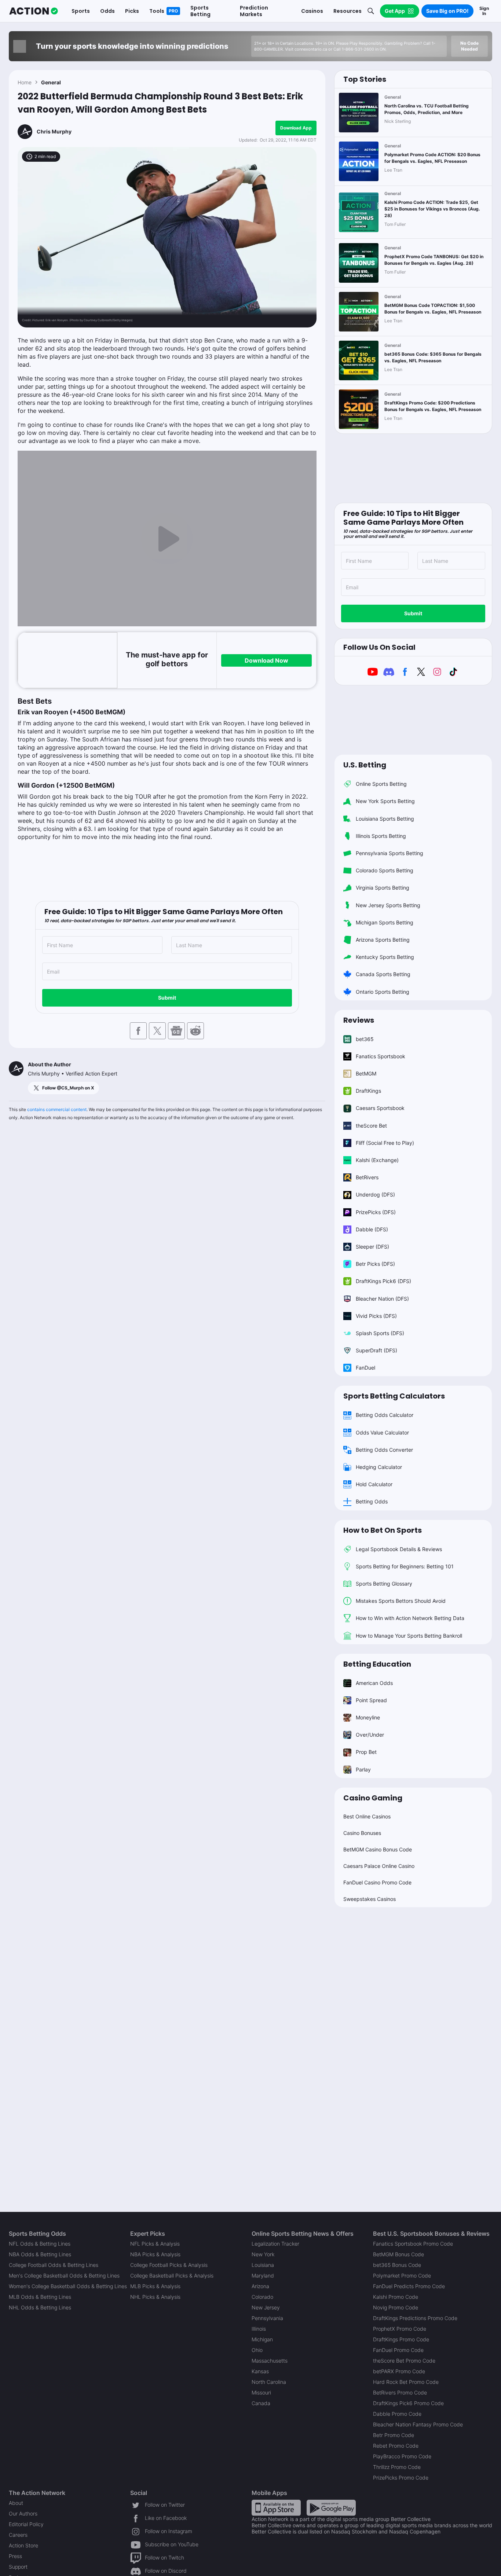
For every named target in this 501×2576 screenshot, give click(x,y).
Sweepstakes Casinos (370, 1899)
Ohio (257, 2350)
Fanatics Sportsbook (381, 1056)
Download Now (266, 660)
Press (15, 2556)
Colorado (262, 2297)
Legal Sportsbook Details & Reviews (399, 1549)
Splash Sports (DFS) (380, 1333)
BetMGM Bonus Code (398, 2254)
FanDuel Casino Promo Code (377, 1882)
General (51, 82)
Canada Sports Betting (383, 974)
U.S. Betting (365, 765)
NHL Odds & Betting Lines (40, 2307)
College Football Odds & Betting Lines (54, 2265)
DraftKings (368, 1091)
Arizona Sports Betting (383, 940)
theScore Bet (371, 1126)
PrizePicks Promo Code (401, 2478)
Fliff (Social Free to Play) (385, 1143)
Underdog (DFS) (375, 1194)
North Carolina (269, 2382)
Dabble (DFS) (372, 1229)
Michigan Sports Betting (385, 922)
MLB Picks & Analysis (155, 2286)
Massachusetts (270, 2361)
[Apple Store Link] (276, 2507)
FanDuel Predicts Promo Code (409, 2286)
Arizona (260, 2286)
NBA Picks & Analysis (155, 2254)
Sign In (484, 11)
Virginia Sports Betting (383, 888)
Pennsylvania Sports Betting (390, 853)
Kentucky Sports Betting (385, 957)
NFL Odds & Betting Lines (40, 2244)
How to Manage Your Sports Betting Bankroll (409, 1636)
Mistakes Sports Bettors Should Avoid (401, 1601)
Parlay (363, 1769)
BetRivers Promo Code (400, 2392)
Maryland (263, 2275)
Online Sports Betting (381, 784)
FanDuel (365, 1368)
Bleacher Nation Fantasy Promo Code (418, 2424)
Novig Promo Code (396, 2307)
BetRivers (367, 1177)
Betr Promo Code (394, 2435)
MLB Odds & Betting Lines (40, 2297)
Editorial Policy (26, 2524)
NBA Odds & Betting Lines (40, 2254)
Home (25, 82)
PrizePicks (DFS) (376, 1212)
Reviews (359, 1020)
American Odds (374, 1683)
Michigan (262, 2339)
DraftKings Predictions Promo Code (415, 2318)
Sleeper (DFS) (372, 1247)
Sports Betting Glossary (384, 1584)
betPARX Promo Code (399, 2371)
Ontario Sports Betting (383, 992)
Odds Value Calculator (382, 1432)
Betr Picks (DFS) (375, 1264)
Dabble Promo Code (397, 2414)
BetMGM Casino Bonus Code (378, 1849)
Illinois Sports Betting (381, 836)
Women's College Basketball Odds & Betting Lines (68, 2286)
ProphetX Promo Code (400, 2329)
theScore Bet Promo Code (404, 2361)
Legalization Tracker (275, 2244)
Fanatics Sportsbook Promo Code (413, 2244)
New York (263, 2254)
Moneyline (368, 1717)
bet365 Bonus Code (397, 2265)
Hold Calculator (374, 1484)
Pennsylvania (267, 2318)
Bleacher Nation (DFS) (382, 1299)
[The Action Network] (34, 11)
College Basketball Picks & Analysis (172, 2275)
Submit (167, 998)
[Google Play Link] (331, 2507)
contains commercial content (57, 1109)
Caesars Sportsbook (380, 1108)
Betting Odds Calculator (385, 1415)
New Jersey (266, 2307)
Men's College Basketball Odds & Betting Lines (64, 2275)
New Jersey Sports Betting (388, 905)
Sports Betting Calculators (394, 1396)
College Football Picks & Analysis (169, 2265)
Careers (18, 2535)
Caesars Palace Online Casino (379, 1866)
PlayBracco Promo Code (402, 2456)
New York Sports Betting (385, 801)
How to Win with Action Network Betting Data (410, 1618)
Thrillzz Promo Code (397, 2467)
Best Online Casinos (367, 1816)
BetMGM (366, 1073)
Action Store (23, 2545)
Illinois (259, 2329)
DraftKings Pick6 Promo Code (408, 2403)
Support (18, 2567)
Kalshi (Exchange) (377, 1160)
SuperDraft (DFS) (376, 1350)
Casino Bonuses (362, 1833)
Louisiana (263, 2265)
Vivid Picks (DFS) (376, 1316)
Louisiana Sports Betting (385, 819)
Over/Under (370, 1735)
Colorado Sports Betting (385, 870)
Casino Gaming (373, 1798)
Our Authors (23, 2513)
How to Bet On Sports (383, 1530)
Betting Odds (372, 1501)
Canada (261, 2403)
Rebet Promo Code (396, 2446)
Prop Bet (366, 1752)
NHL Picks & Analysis (155, 2297)
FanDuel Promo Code (398, 2350)
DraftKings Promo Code (401, 2339)
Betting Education (377, 1664)
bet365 (365, 1039)
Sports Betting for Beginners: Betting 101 (405, 1566)
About (16, 2503)
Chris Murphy (54, 131)
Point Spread (371, 1700)
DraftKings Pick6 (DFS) (383, 1281)
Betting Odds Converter (384, 1450)
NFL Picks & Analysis (155, 2244)
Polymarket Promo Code (402, 2275)
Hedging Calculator (379, 1467)
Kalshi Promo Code (396, 2297)
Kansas (260, 2371)
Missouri (261, 2392)
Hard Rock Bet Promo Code (406, 2382)
